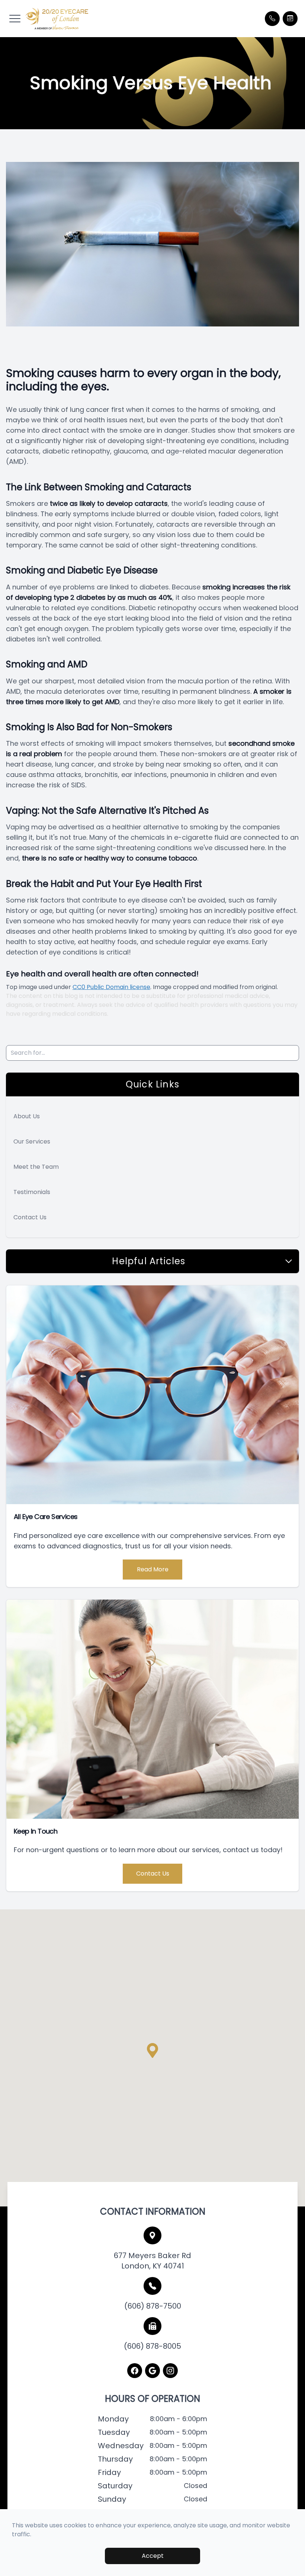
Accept (153, 2556)
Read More (153, 1569)
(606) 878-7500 (153, 2306)
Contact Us (30, 1217)
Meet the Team (36, 1167)
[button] (15, 19)
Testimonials (32, 1192)
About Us (27, 1116)
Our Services (32, 1141)
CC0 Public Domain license (111, 987)
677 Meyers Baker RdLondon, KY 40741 (152, 2261)
